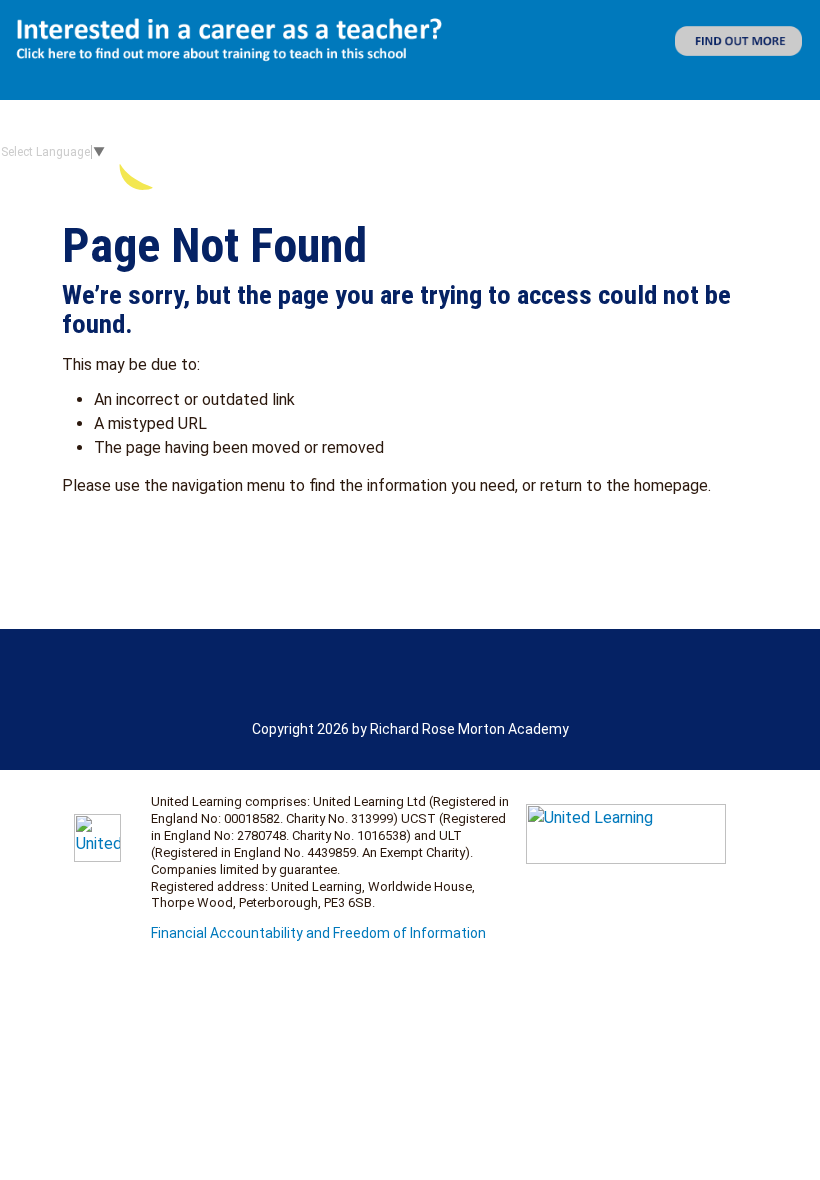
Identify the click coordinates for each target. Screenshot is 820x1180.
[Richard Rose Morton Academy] (308, 152)
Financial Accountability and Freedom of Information (318, 933)
